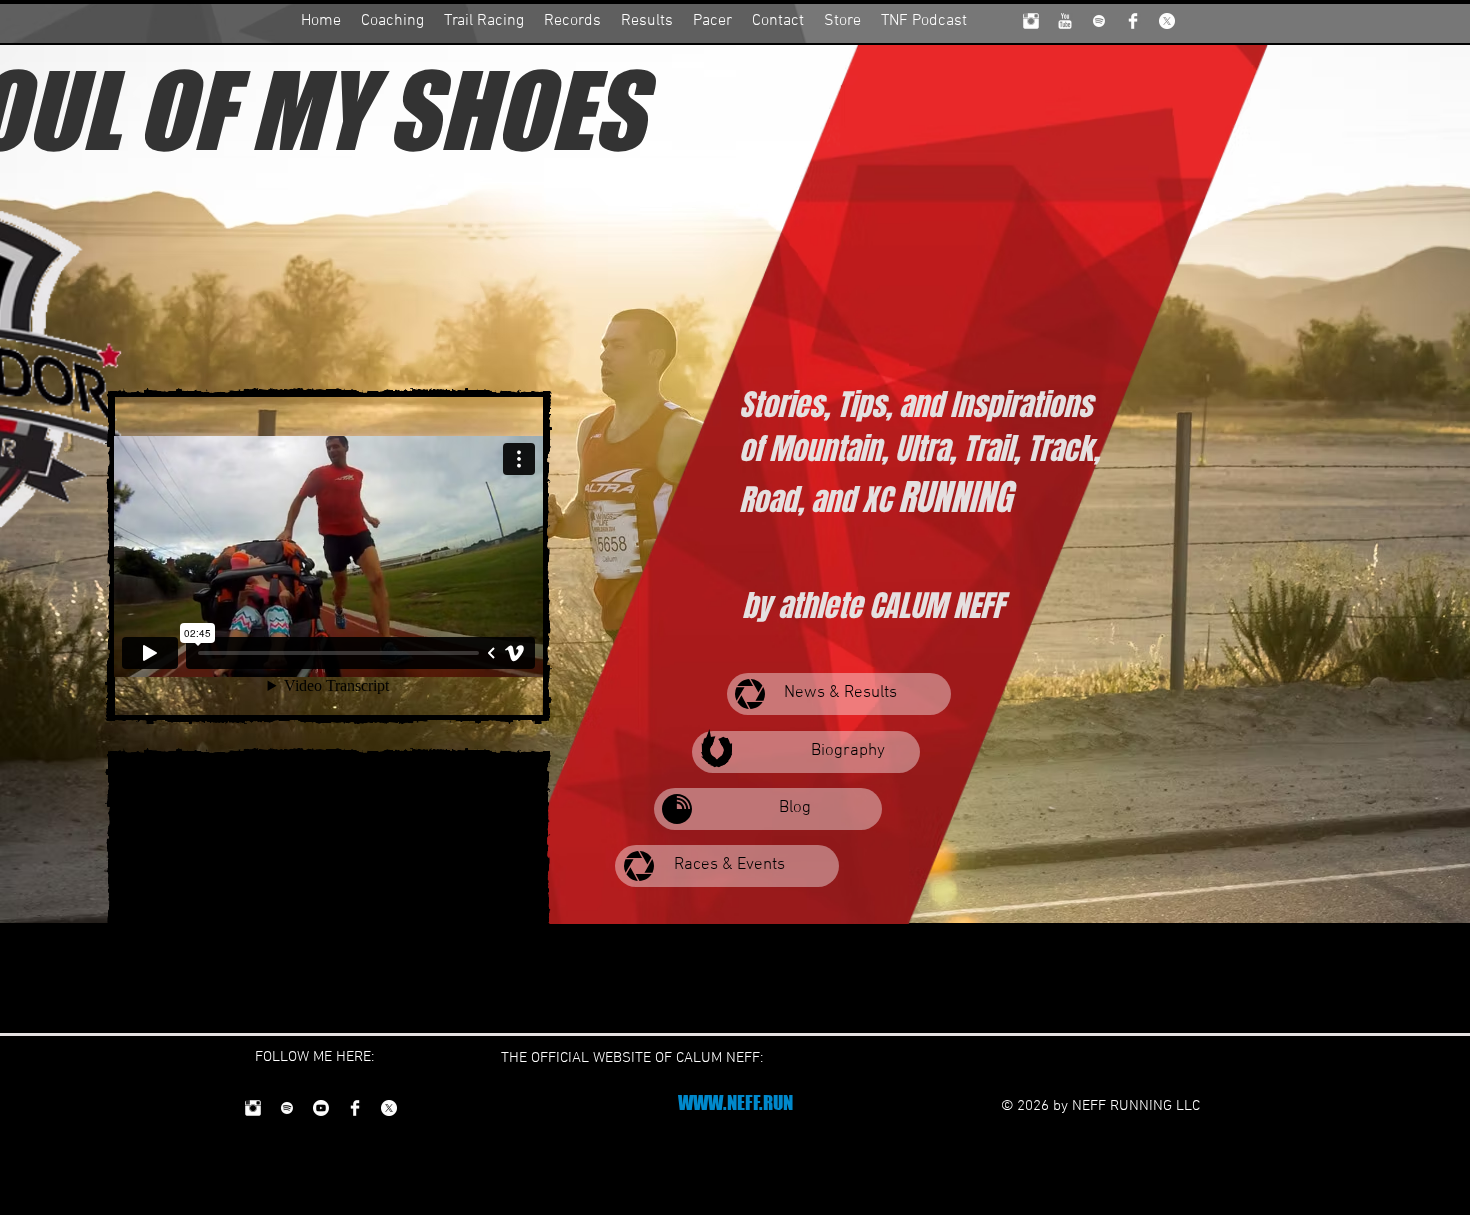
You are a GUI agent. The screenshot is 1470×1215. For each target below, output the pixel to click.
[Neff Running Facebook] (1133, 21)
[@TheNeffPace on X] (1167, 21)
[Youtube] (321, 1108)
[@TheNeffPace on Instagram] (1031, 21)
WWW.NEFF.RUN (735, 1102)
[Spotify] (1099, 21)
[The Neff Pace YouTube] (1065, 21)
